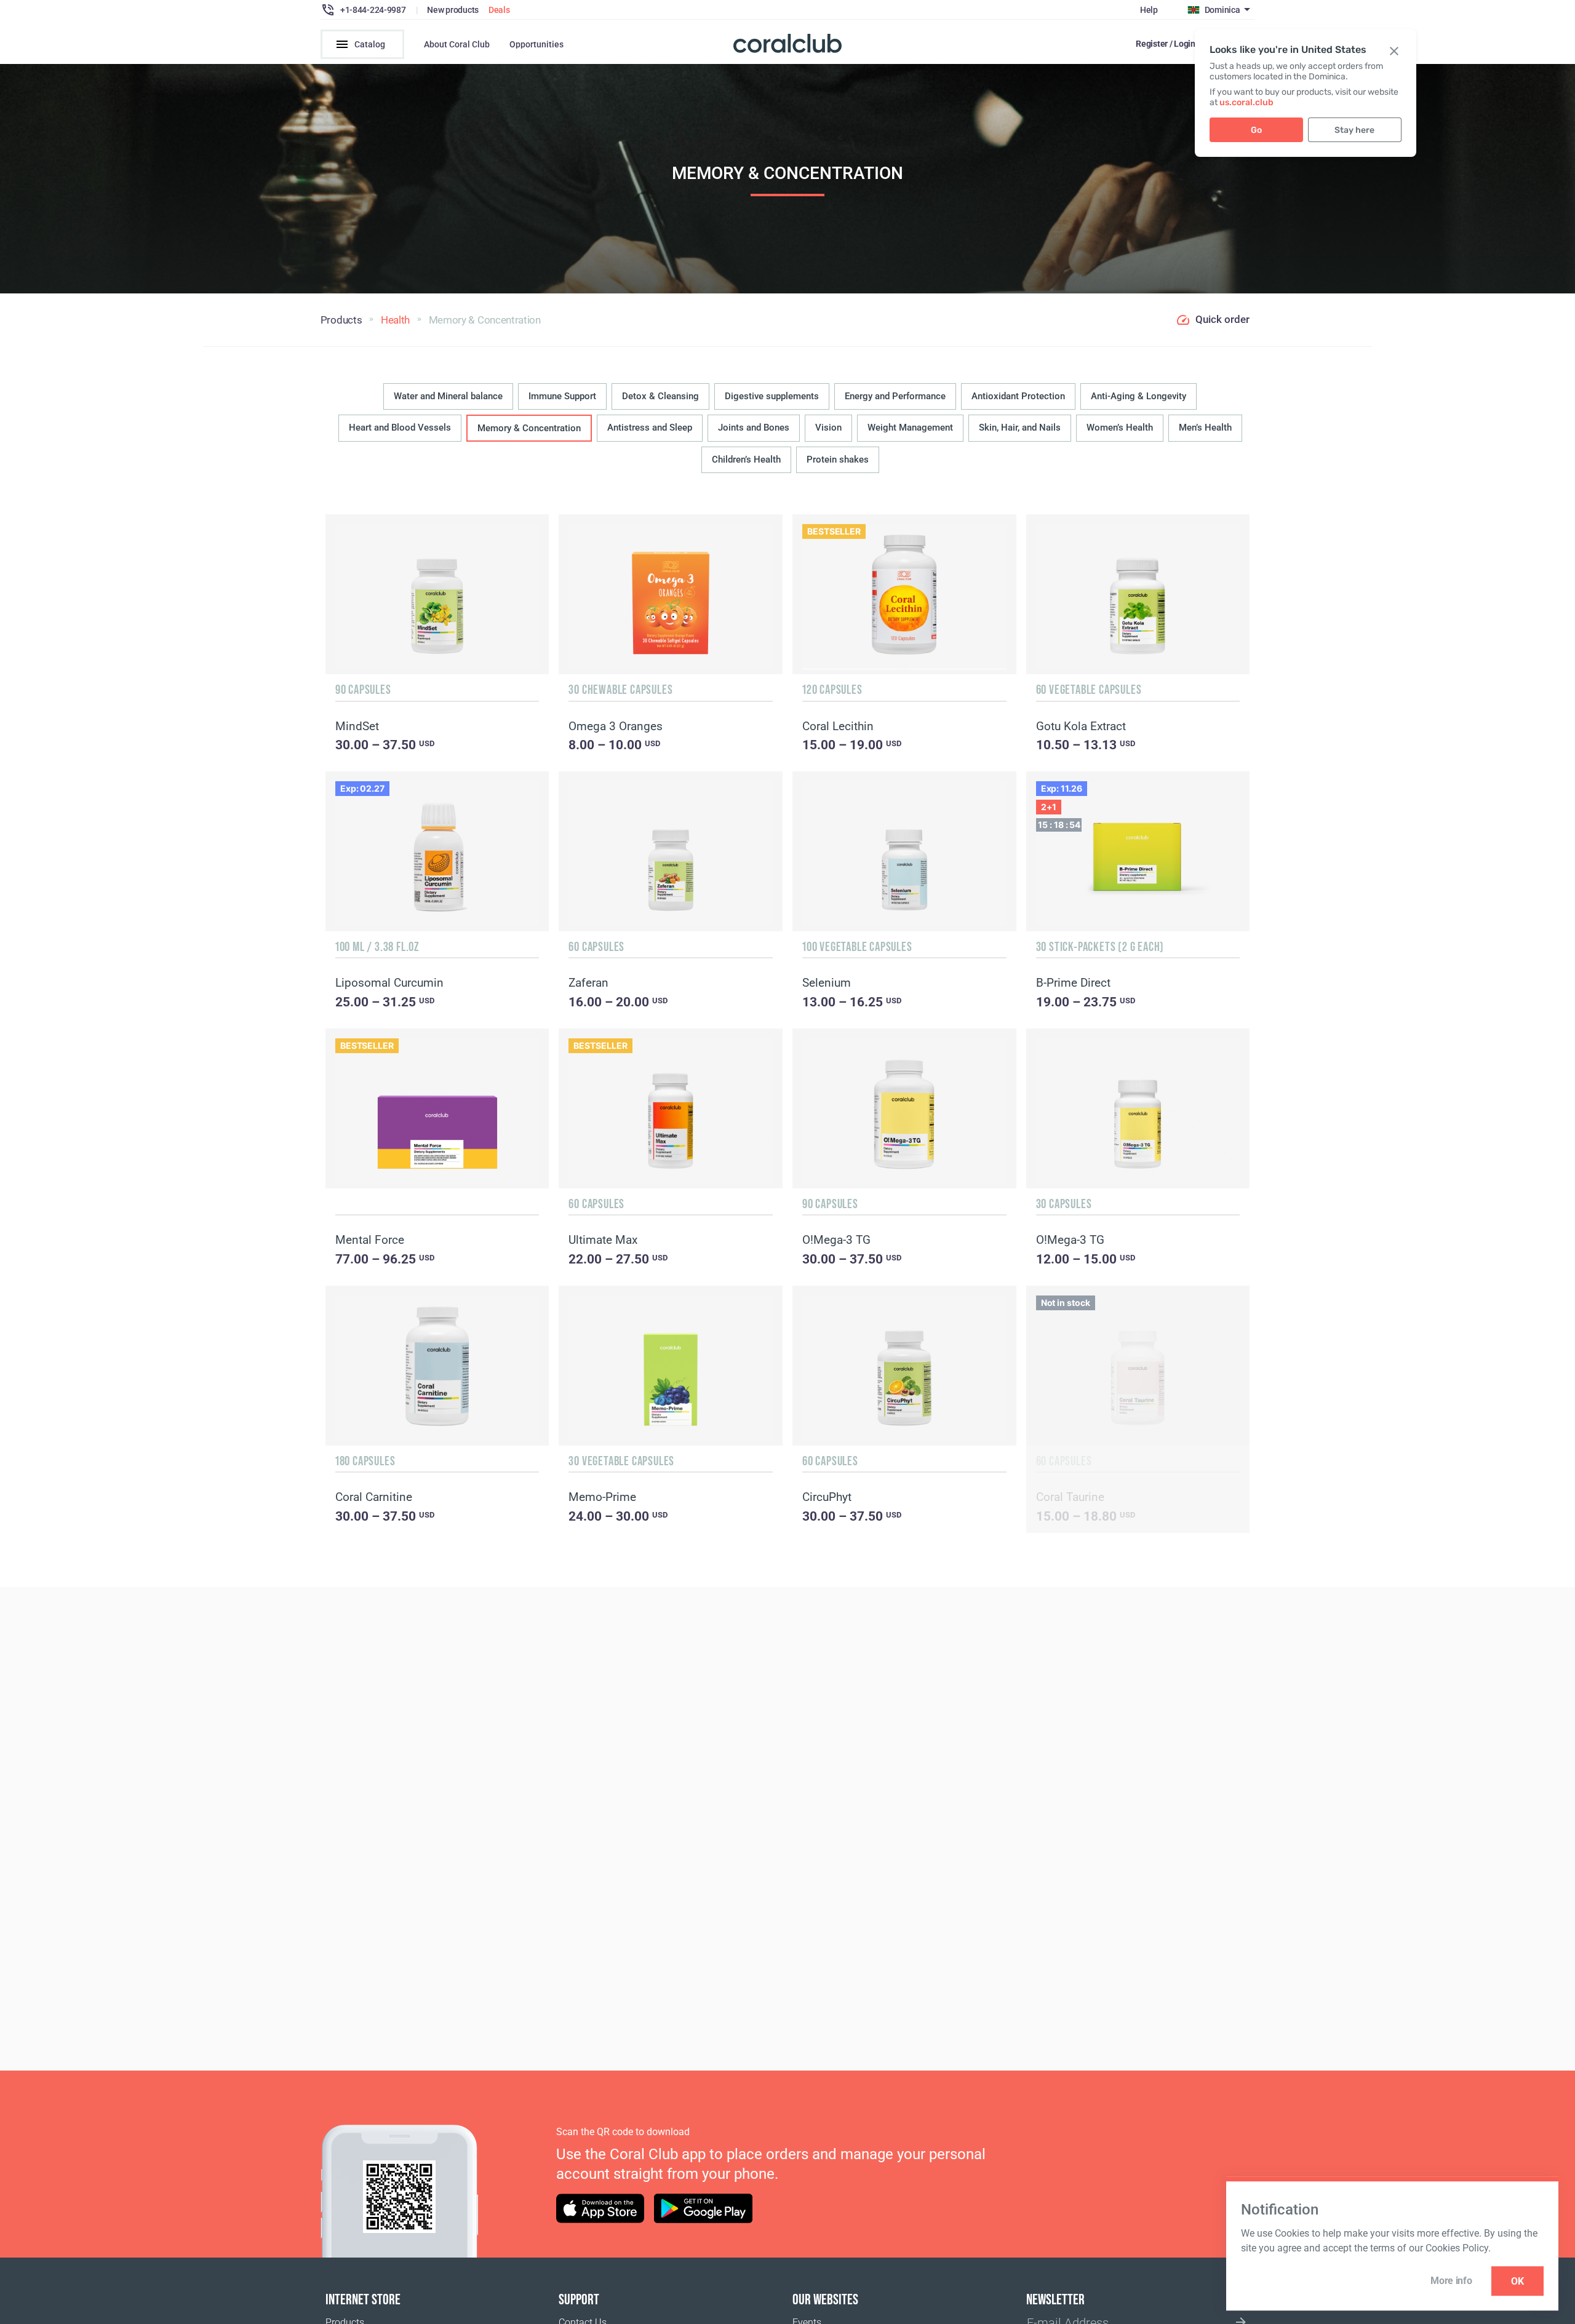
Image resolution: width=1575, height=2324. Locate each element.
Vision (828, 428)
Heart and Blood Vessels (400, 428)
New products (453, 10)
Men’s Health (1205, 428)
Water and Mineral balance (448, 396)
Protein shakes (838, 460)
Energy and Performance (895, 396)
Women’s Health (1120, 428)
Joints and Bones (754, 428)
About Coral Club (457, 44)
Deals (499, 10)
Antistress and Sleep (650, 428)
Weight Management (910, 428)
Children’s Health (746, 460)
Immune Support (562, 396)
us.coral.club (1246, 102)
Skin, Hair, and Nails (1020, 428)
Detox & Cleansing (660, 396)
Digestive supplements (772, 396)
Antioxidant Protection (1018, 396)
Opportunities (536, 44)
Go (1256, 130)
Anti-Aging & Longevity (1138, 396)
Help (1149, 10)
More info (1451, 2281)
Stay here (1354, 130)
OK (1517, 2281)
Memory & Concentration (529, 428)
